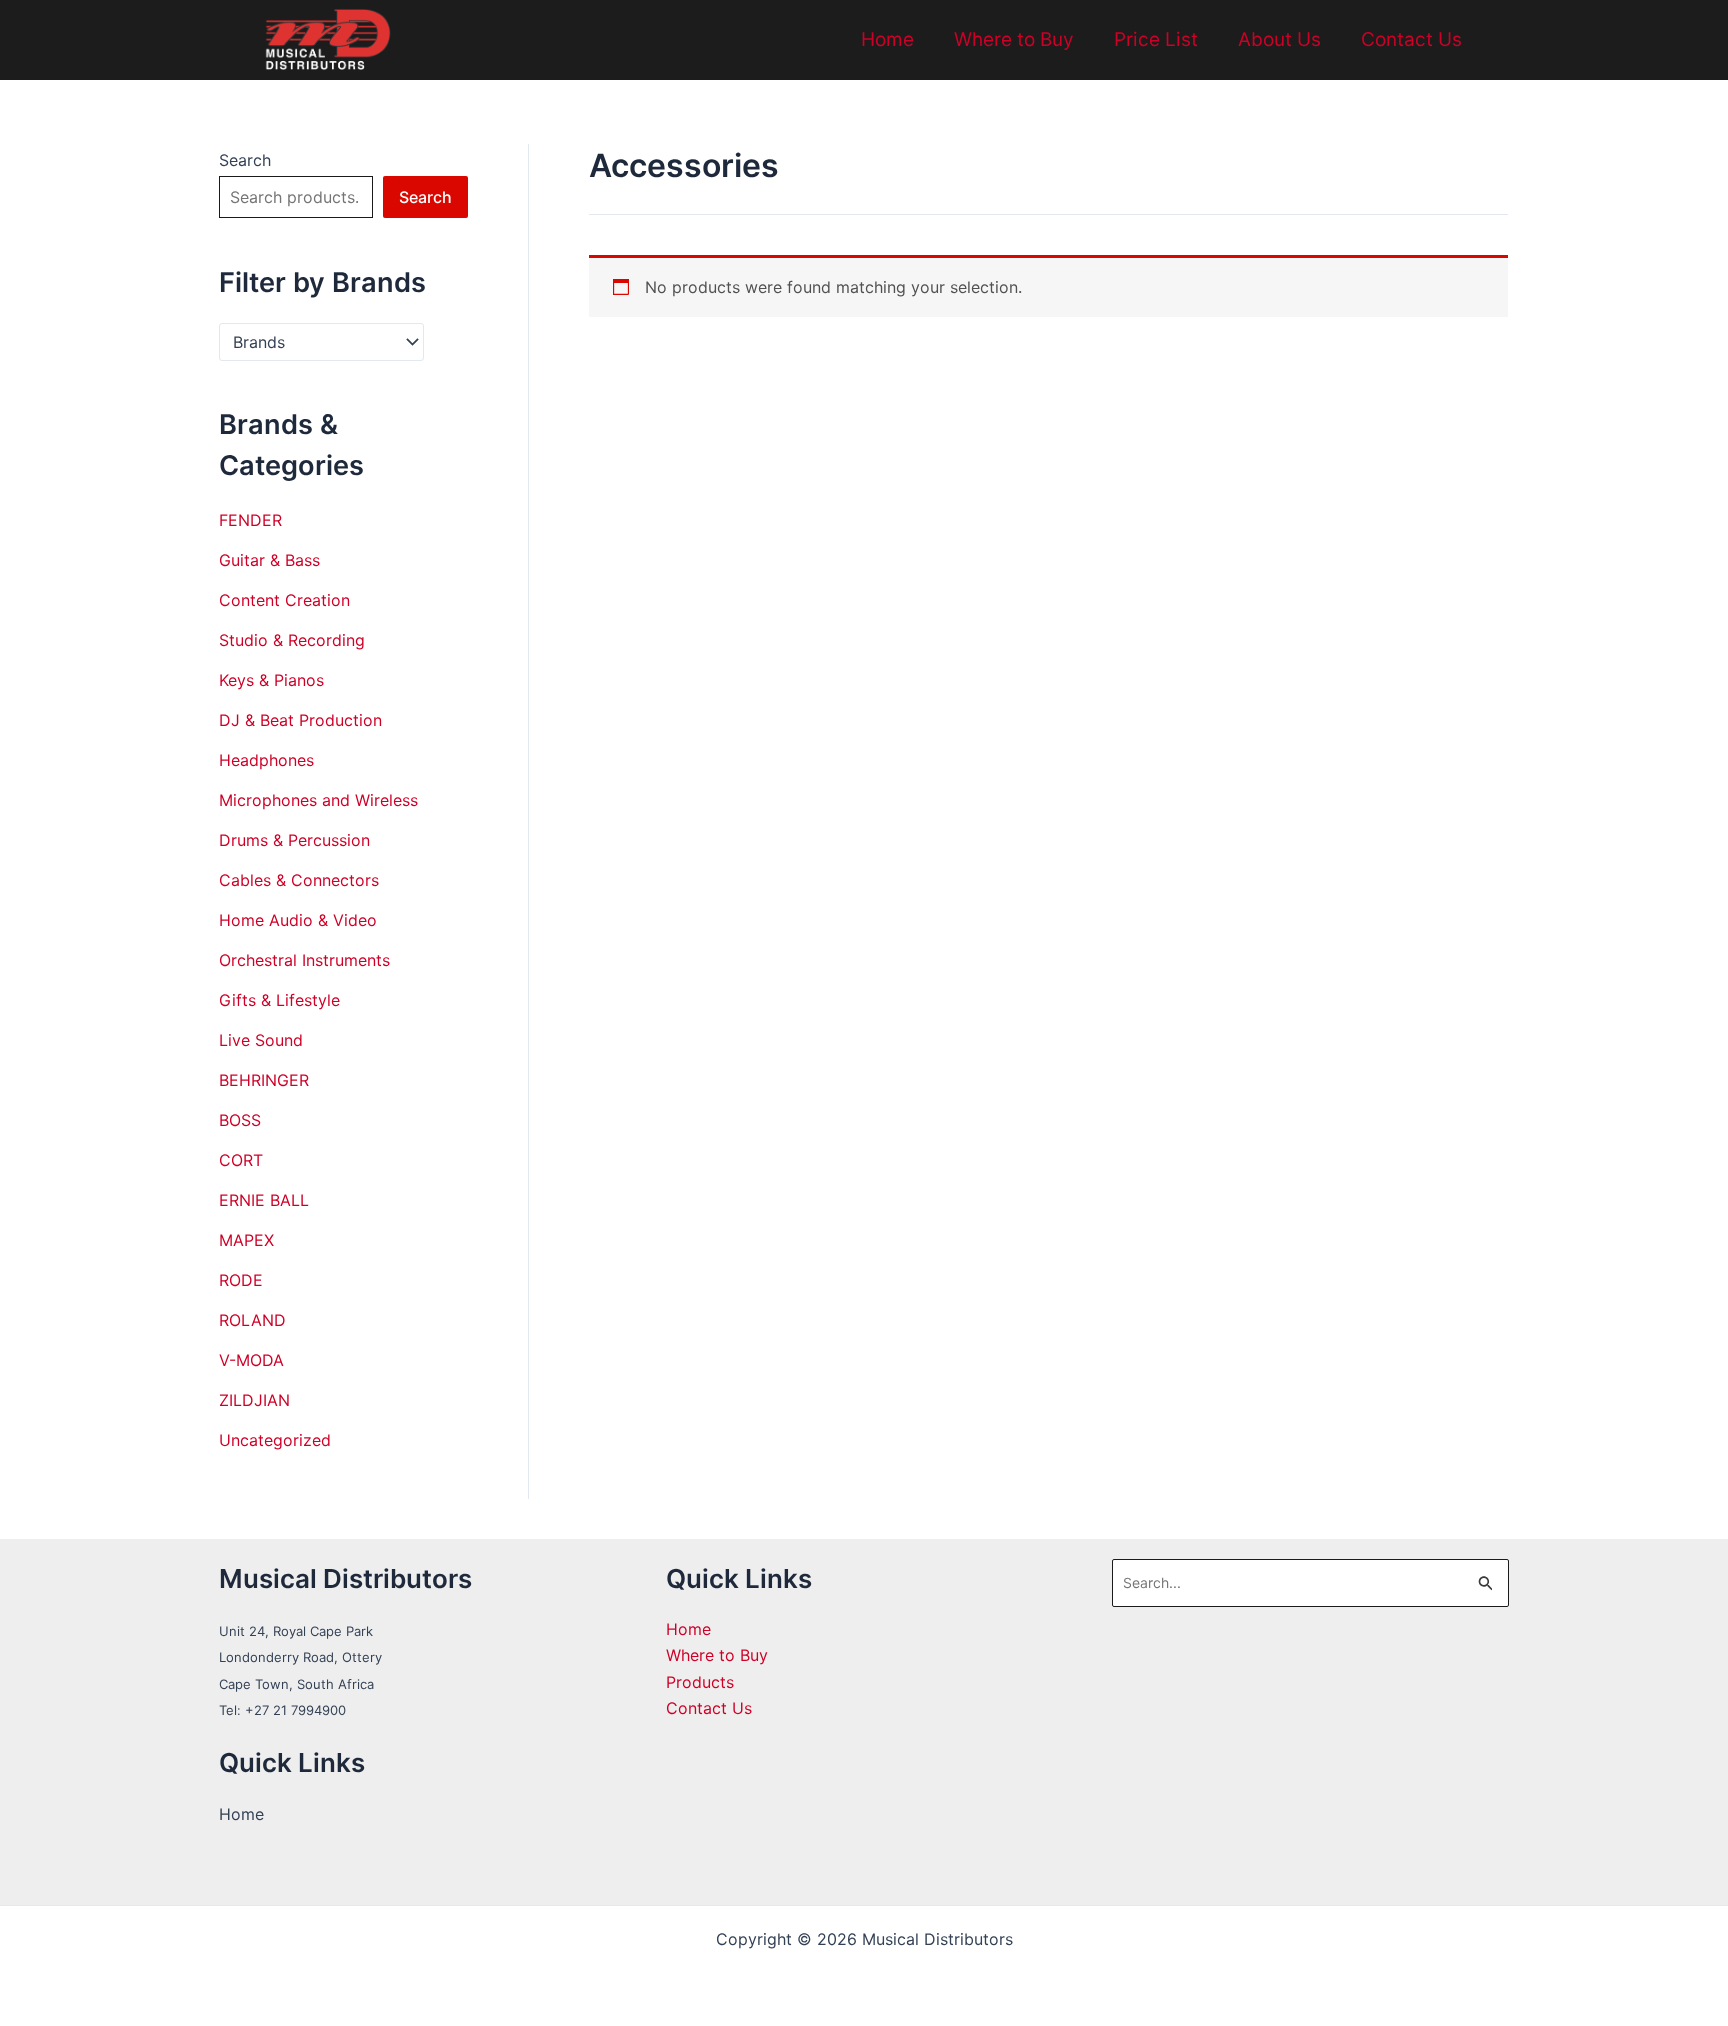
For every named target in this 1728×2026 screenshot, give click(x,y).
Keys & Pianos (271, 680)
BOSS (240, 1120)
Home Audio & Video (298, 920)
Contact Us (1411, 39)
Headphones (266, 760)
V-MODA (251, 1360)
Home (887, 39)
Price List (1156, 39)
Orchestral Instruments (304, 960)
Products (700, 1682)
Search (245, 160)
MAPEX (246, 1240)
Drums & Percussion (294, 840)
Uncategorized (275, 1440)
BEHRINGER (264, 1080)
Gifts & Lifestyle (279, 1000)
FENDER (250, 520)
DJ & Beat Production (300, 720)
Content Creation (284, 600)
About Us (1279, 39)
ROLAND (252, 1320)
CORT (241, 1160)
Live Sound (261, 1040)
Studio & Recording (292, 640)
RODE (241, 1280)
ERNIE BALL (264, 1200)
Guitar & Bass (269, 560)
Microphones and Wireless (318, 800)
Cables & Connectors (299, 880)
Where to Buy (1014, 39)
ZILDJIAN (254, 1400)
